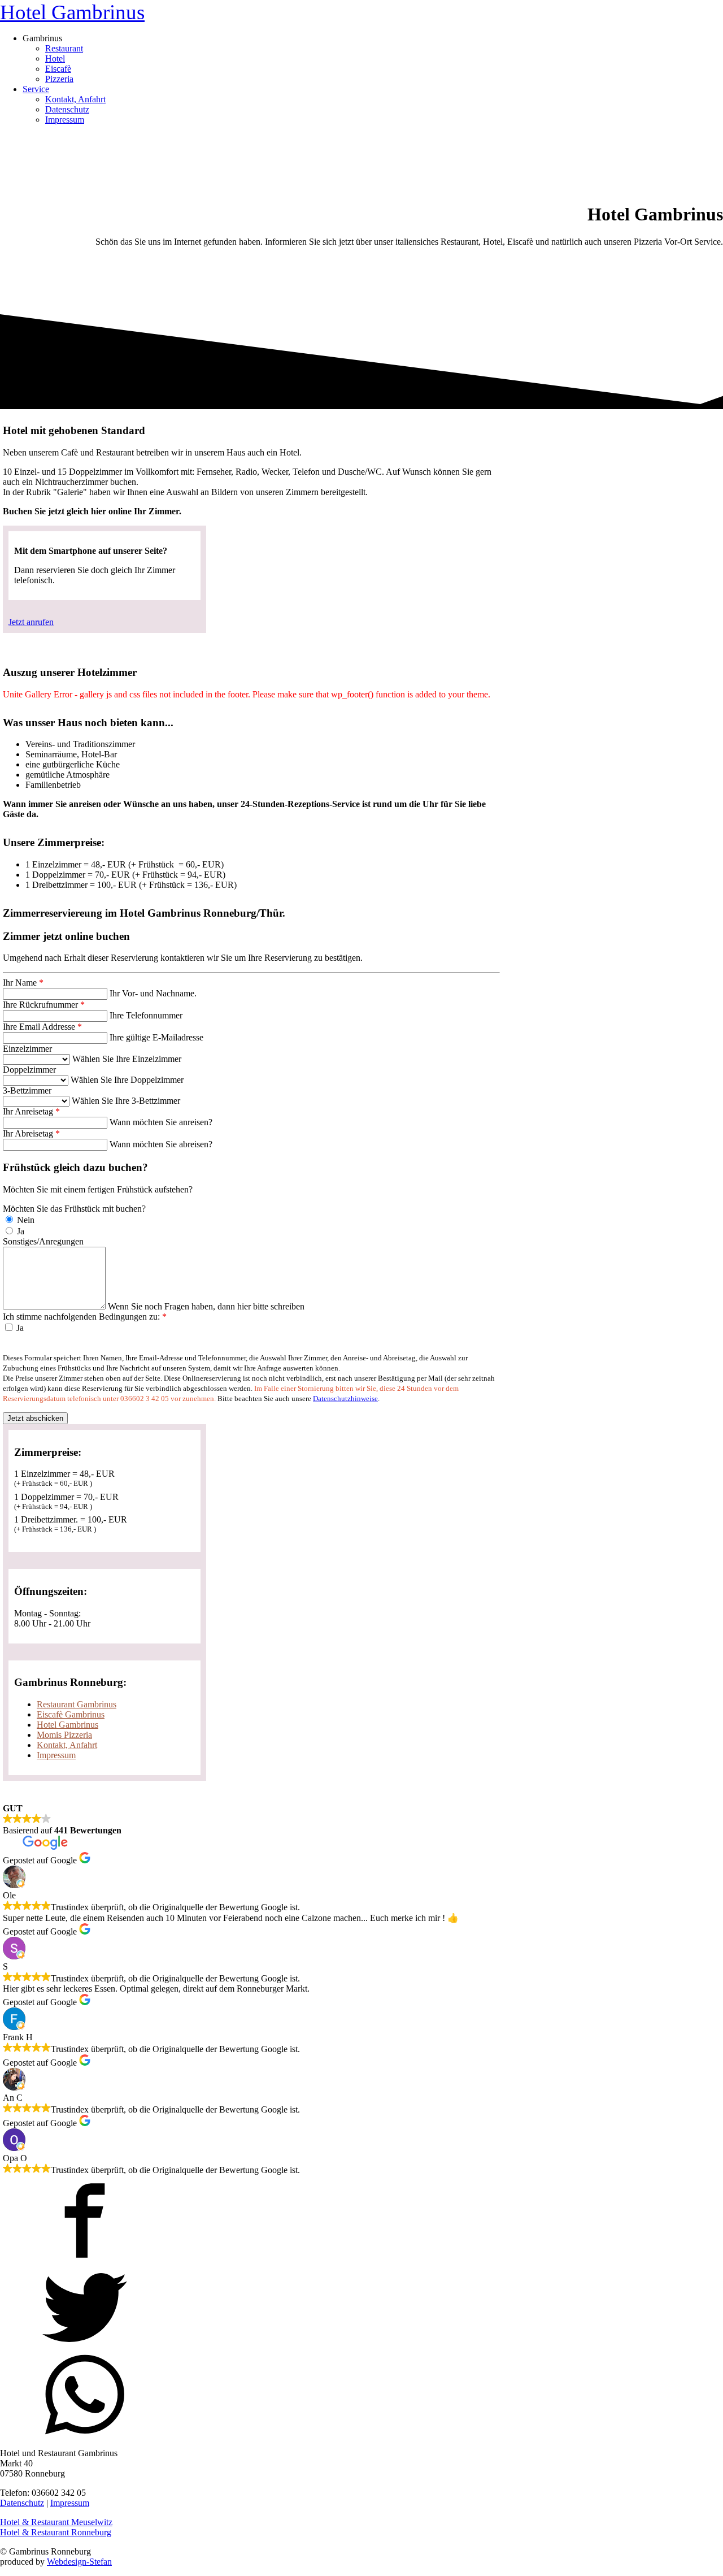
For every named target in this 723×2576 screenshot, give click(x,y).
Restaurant (64, 48)
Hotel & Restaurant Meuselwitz (56, 2522)
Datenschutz (67, 109)
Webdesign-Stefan (79, 2562)
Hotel (55, 58)
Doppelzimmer (29, 1070)
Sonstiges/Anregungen (43, 1241)
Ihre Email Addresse (42, 1027)
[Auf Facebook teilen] (85, 2260)
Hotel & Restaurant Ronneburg (56, 2532)
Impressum (65, 120)
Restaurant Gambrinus (77, 1704)
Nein (25, 1220)
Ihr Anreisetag (31, 1111)
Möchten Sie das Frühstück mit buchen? (74, 1209)
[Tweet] (85, 2347)
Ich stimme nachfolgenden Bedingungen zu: (85, 1317)
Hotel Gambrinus (72, 12)
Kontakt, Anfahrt (75, 99)
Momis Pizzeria (64, 1735)
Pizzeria (59, 79)
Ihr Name (23, 983)
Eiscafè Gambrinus (71, 1714)
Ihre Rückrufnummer (44, 1005)
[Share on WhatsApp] (85, 2434)
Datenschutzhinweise (345, 1398)
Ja (19, 1231)
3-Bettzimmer (27, 1090)
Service (36, 89)
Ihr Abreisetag (31, 1133)
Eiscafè (58, 69)
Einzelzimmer (27, 1049)
